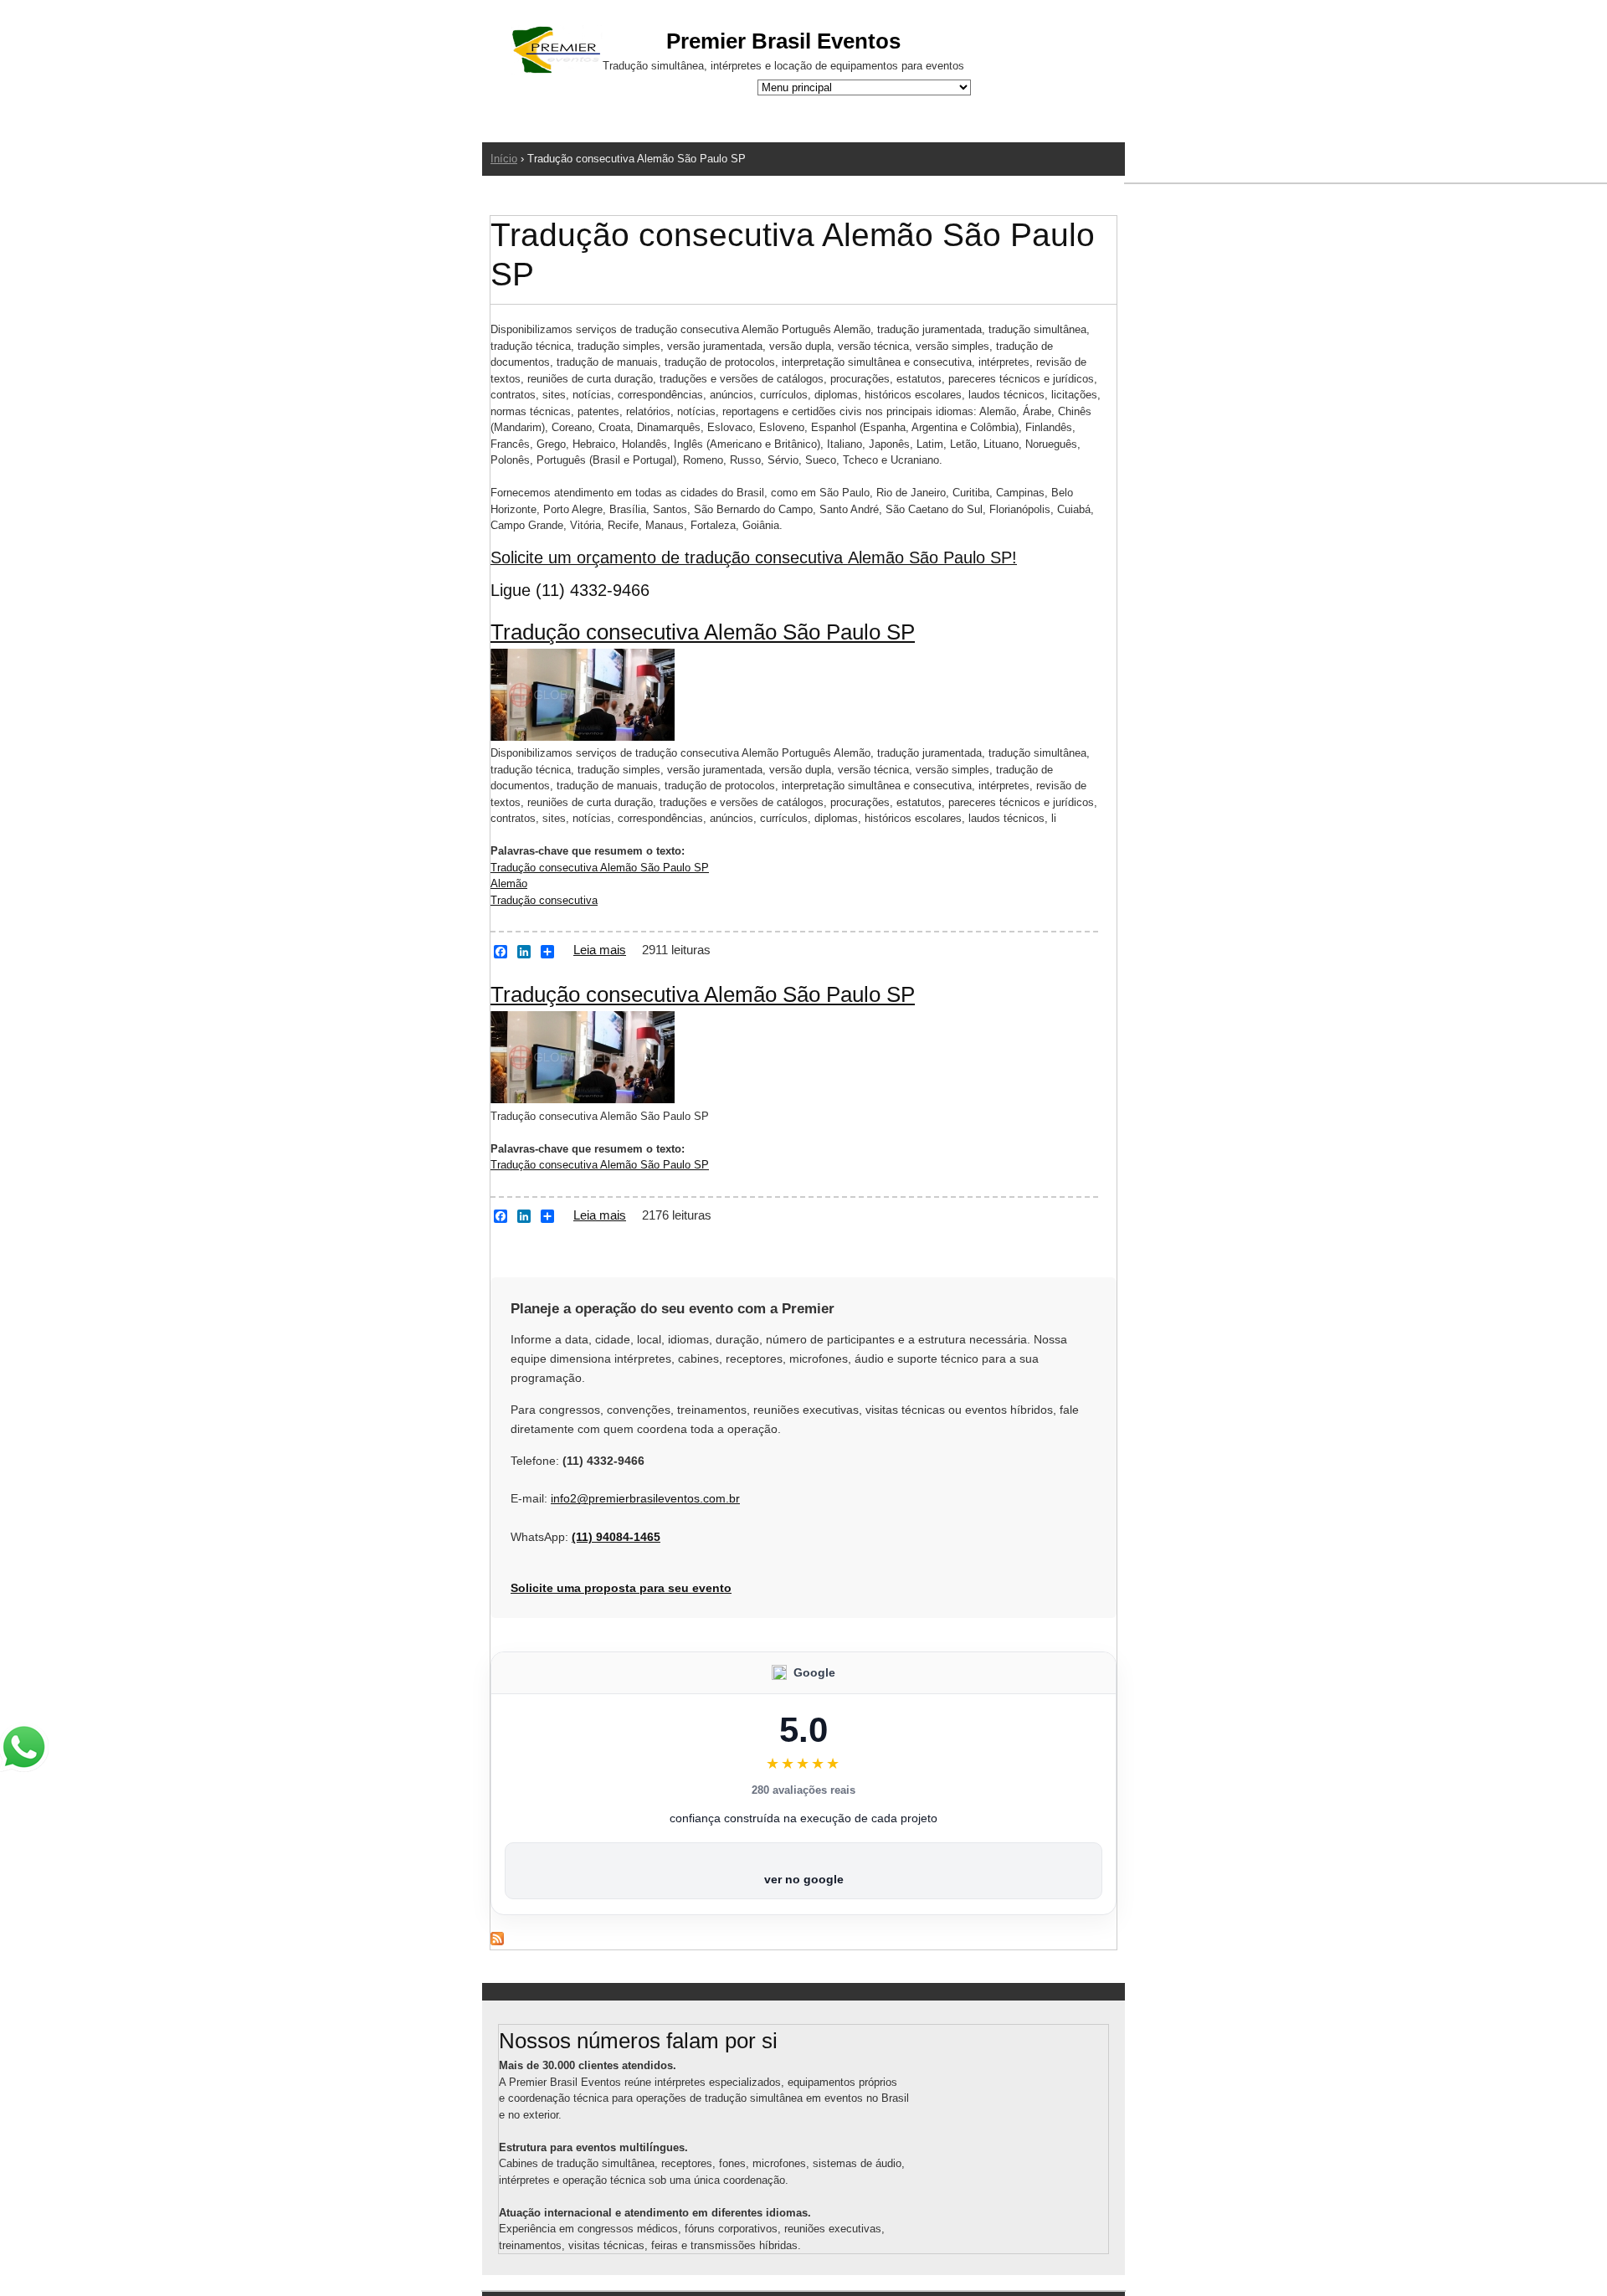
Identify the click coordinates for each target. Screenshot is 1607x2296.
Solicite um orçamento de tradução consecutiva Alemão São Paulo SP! (754, 557)
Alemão (509, 883)
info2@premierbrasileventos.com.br (645, 1498)
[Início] (557, 52)
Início (504, 159)
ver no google (804, 1879)
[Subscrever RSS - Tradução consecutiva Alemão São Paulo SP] (497, 1942)
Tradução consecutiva (544, 900)
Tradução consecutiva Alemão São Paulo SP (703, 632)
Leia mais (600, 950)
